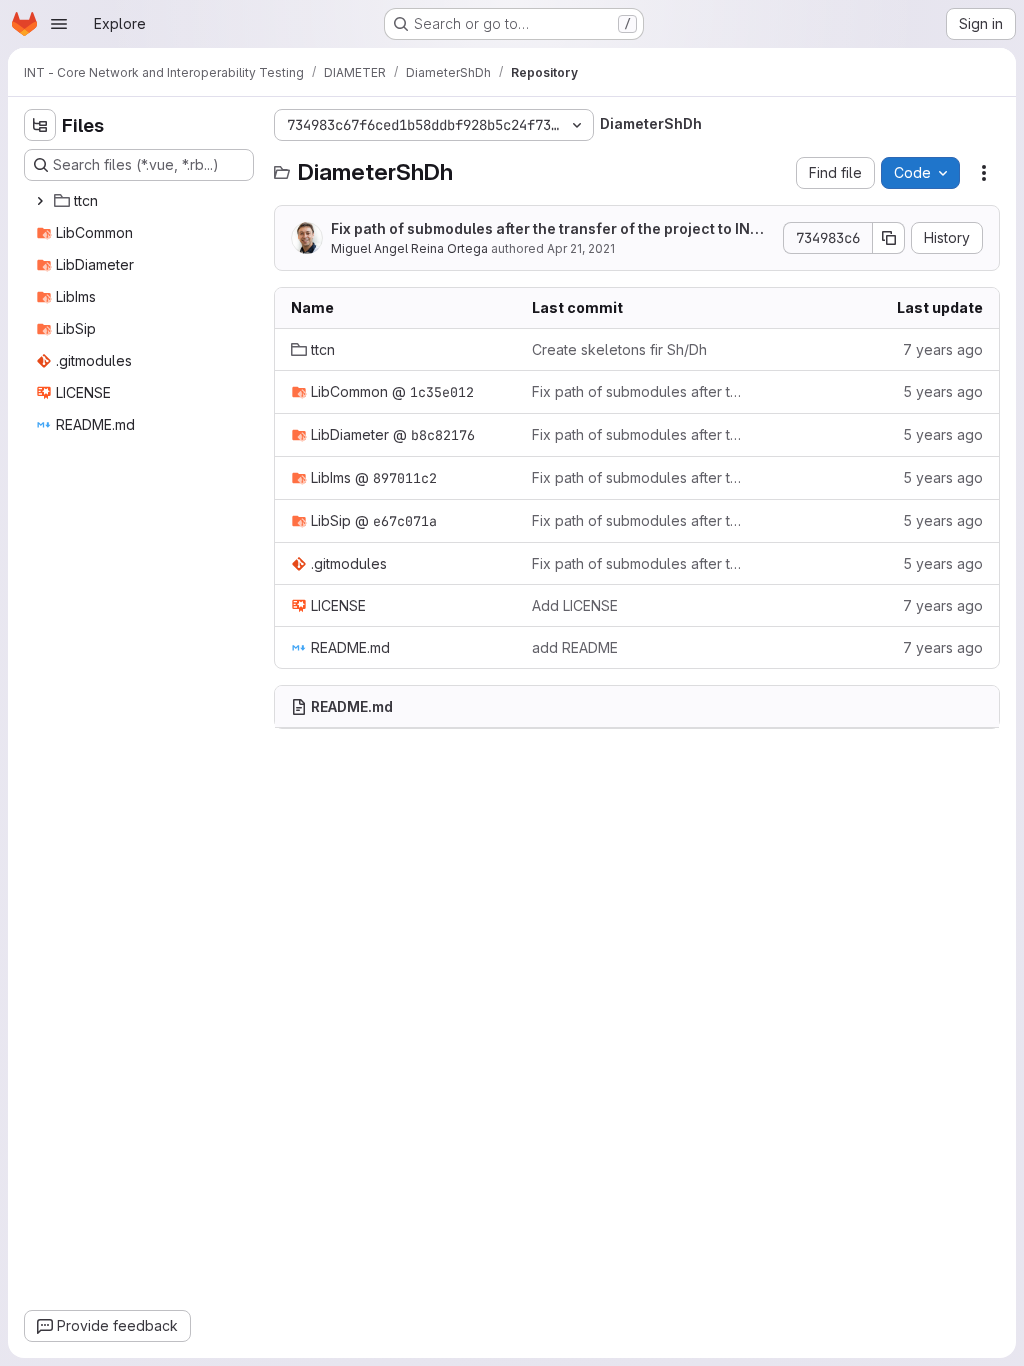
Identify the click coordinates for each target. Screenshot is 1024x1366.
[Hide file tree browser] (40, 125)
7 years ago (943, 349)
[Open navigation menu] (59, 24)
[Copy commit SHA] (889, 238)
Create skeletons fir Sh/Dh (619, 349)
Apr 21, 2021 (581, 248)
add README (575, 647)
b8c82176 (443, 435)
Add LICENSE (575, 605)
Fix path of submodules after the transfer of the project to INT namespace (551, 229)
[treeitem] (141, 201)
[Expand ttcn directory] (40, 201)
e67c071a (405, 521)
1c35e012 (442, 392)
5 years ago (943, 391)
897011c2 (405, 478)
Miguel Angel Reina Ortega (409, 248)
